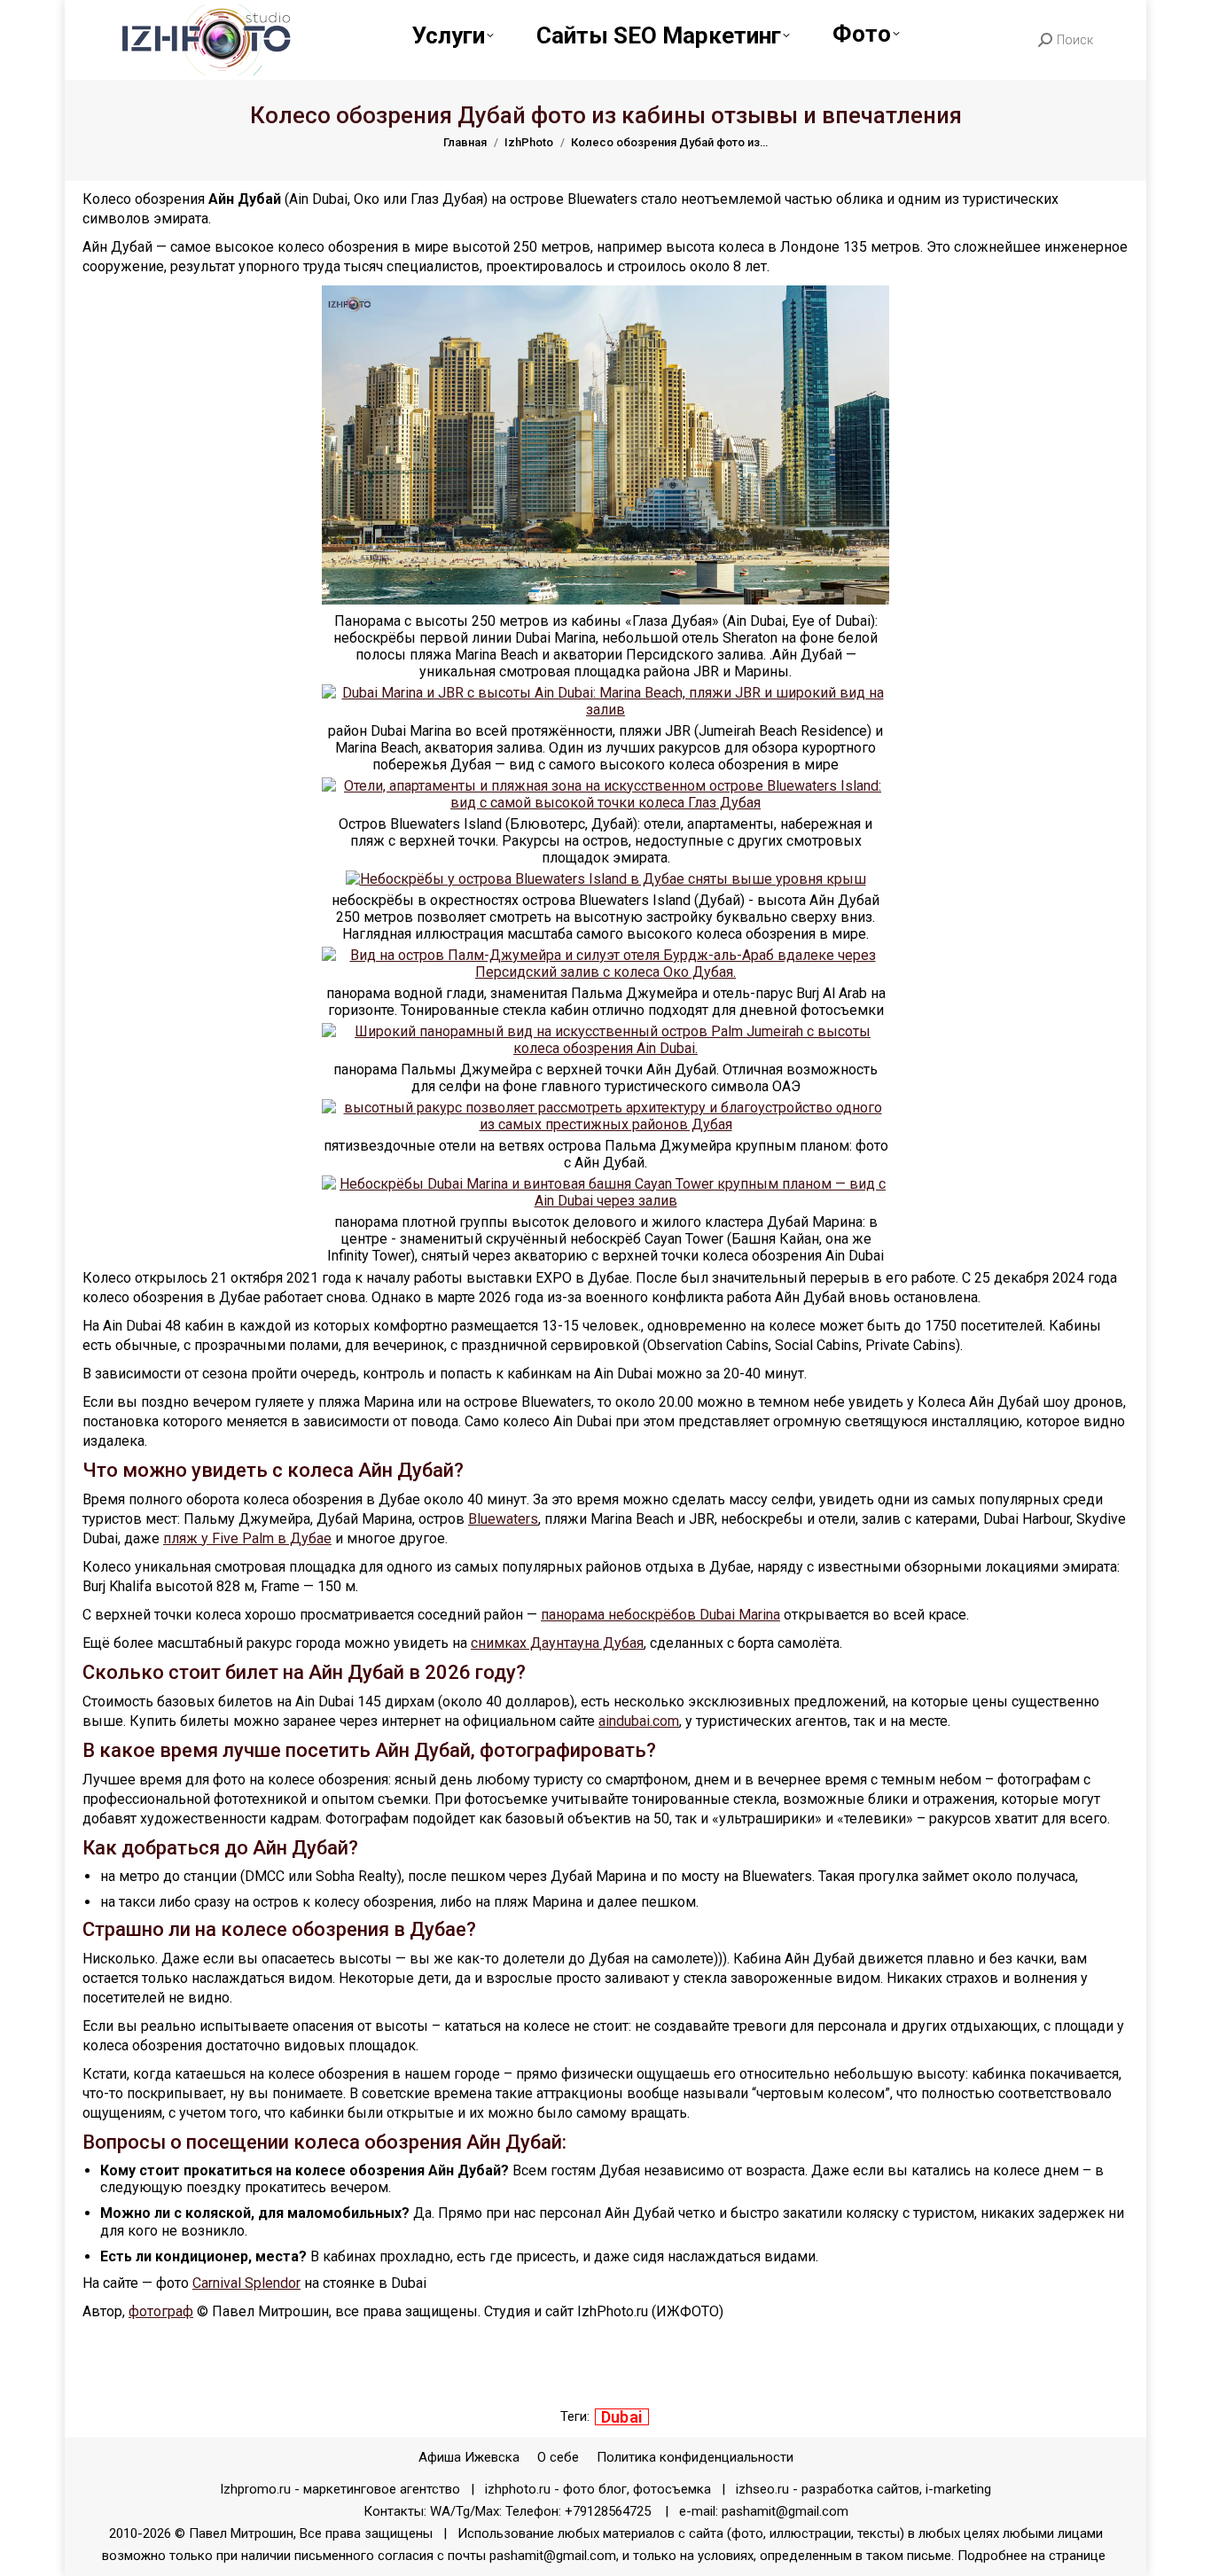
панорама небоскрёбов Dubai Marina (660, 1615)
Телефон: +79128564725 (578, 2511)
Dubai (622, 2417)
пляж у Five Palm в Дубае (247, 1538)
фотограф (161, 2311)
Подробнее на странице (1033, 2556)
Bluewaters (503, 1519)
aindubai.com (639, 1721)
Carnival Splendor (246, 2283)
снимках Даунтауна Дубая (557, 1643)
